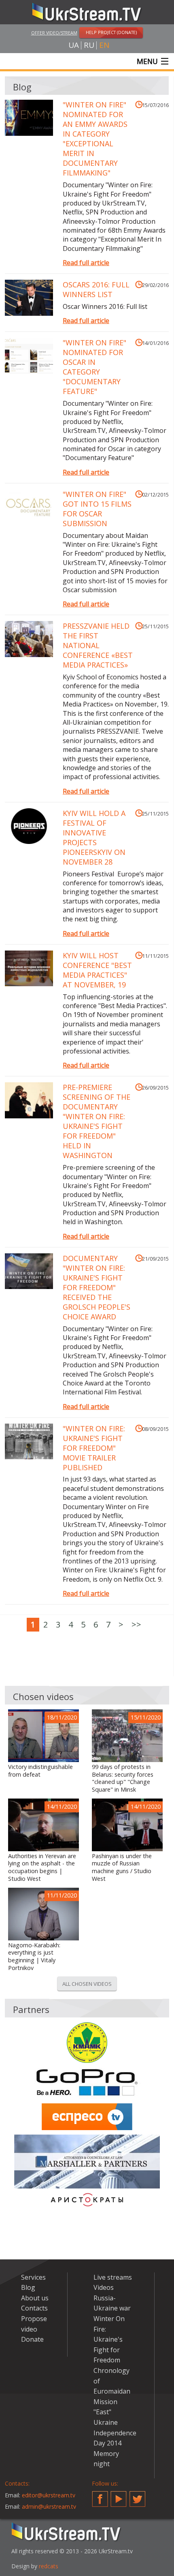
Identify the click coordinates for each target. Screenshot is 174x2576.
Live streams (113, 2277)
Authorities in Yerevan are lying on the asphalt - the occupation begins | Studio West (42, 1867)
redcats (49, 2566)
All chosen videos (87, 1984)
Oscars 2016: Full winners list (96, 289)
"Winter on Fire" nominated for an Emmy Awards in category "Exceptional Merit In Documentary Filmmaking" (95, 139)
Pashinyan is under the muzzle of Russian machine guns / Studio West (122, 1867)
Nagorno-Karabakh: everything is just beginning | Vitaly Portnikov (34, 1957)
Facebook (100, 2496)
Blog (28, 2287)
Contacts (34, 2308)
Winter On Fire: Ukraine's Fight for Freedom (109, 2339)
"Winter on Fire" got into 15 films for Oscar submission (97, 509)
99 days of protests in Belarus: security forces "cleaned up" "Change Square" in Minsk (123, 1778)
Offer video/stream (54, 33)
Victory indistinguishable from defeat (40, 1771)
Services (33, 2277)
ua (74, 45)
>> (136, 1624)
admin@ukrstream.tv (49, 2506)
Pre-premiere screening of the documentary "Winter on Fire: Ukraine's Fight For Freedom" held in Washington (97, 1121)
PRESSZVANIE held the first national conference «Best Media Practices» (98, 645)
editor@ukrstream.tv (49, 2495)
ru (89, 45)
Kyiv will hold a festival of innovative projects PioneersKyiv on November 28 (94, 837)
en (104, 45)
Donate (32, 2339)
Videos (104, 2287)
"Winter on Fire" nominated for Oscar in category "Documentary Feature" (94, 367)
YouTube (119, 2496)
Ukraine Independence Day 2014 (115, 2433)
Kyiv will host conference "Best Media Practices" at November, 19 (97, 970)
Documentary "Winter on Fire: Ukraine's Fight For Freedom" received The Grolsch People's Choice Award (97, 1287)
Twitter (138, 2496)
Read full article (86, 263)
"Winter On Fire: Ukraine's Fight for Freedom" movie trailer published (94, 1448)
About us (35, 2298)
